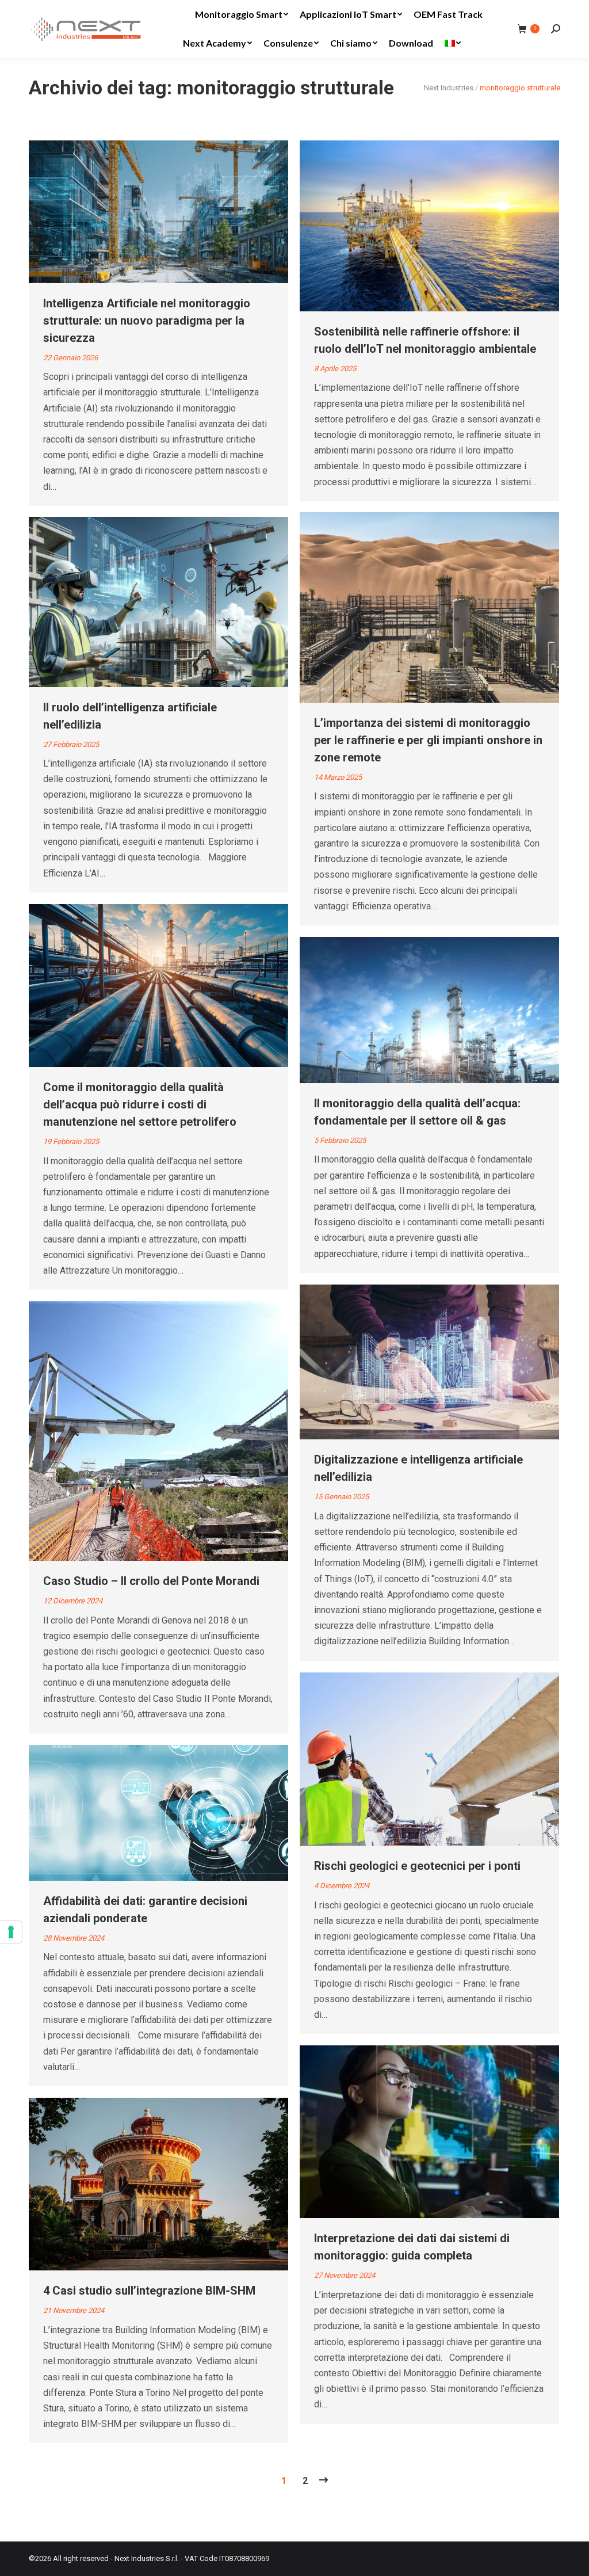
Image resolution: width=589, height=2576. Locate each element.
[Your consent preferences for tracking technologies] (11, 1932)
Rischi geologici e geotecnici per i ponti (417, 1866)
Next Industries (449, 88)
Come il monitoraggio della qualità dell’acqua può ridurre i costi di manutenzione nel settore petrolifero (140, 1104)
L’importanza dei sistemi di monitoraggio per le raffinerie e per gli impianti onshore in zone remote (428, 740)
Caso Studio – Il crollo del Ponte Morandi (151, 1581)
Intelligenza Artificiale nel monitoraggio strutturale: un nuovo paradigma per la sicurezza (147, 321)
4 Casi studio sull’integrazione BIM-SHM (149, 2291)
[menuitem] (242, 14)
